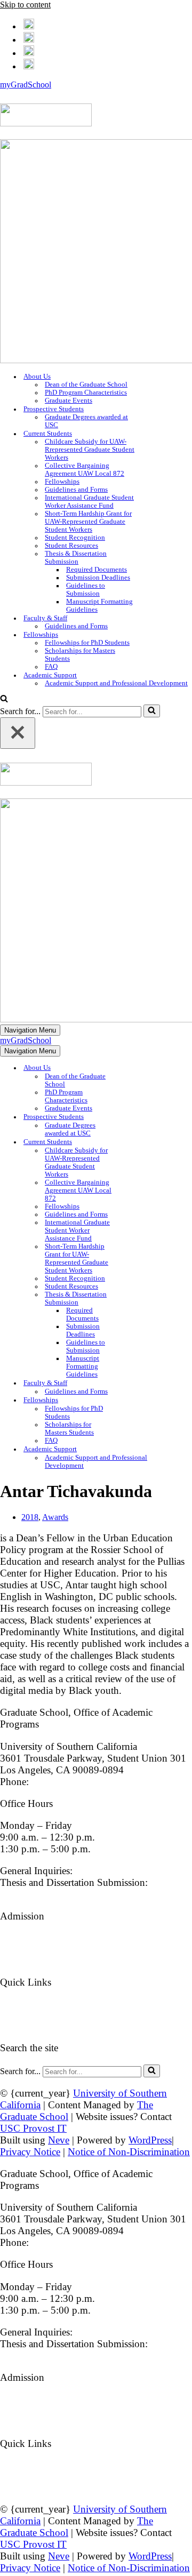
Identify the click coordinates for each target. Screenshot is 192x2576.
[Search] (4, 699)
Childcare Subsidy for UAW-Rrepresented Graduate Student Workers (90, 450)
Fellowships (62, 482)
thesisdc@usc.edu (36, 1894)
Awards (55, 1517)
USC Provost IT (33, 2128)
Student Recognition (75, 538)
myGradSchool (26, 85)
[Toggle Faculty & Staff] (135, 1383)
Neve (59, 2140)
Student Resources (71, 546)
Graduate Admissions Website (61, 1938)
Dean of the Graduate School (86, 385)
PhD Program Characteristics (86, 393)
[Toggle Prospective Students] (135, 1117)
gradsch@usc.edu (111, 1871)
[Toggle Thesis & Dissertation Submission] (135, 1299)
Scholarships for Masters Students (80, 655)
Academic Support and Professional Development (116, 683)
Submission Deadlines (98, 578)
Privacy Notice (30, 2152)
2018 (30, 1517)
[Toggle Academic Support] (187, 1449)
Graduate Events (69, 401)
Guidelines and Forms (76, 490)
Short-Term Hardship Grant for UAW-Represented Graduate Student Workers (88, 522)
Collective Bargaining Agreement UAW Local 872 (85, 470)
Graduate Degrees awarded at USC (86, 421)
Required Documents (97, 570)
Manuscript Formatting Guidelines (99, 606)
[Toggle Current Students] (135, 1142)
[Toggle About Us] (135, 1068)
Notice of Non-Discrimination (129, 2152)
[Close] (18, 733)
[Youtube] (29, 65)
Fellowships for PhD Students (87, 643)
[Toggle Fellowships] (135, 1400)
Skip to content (25, 5)
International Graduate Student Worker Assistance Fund (89, 502)
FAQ (51, 667)
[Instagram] (29, 51)
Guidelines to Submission (86, 590)
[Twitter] (29, 38)
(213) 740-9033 (64, 1782)
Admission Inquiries (41, 1960)
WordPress (150, 2140)
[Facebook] (29, 25)
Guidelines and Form (43, 2026)
